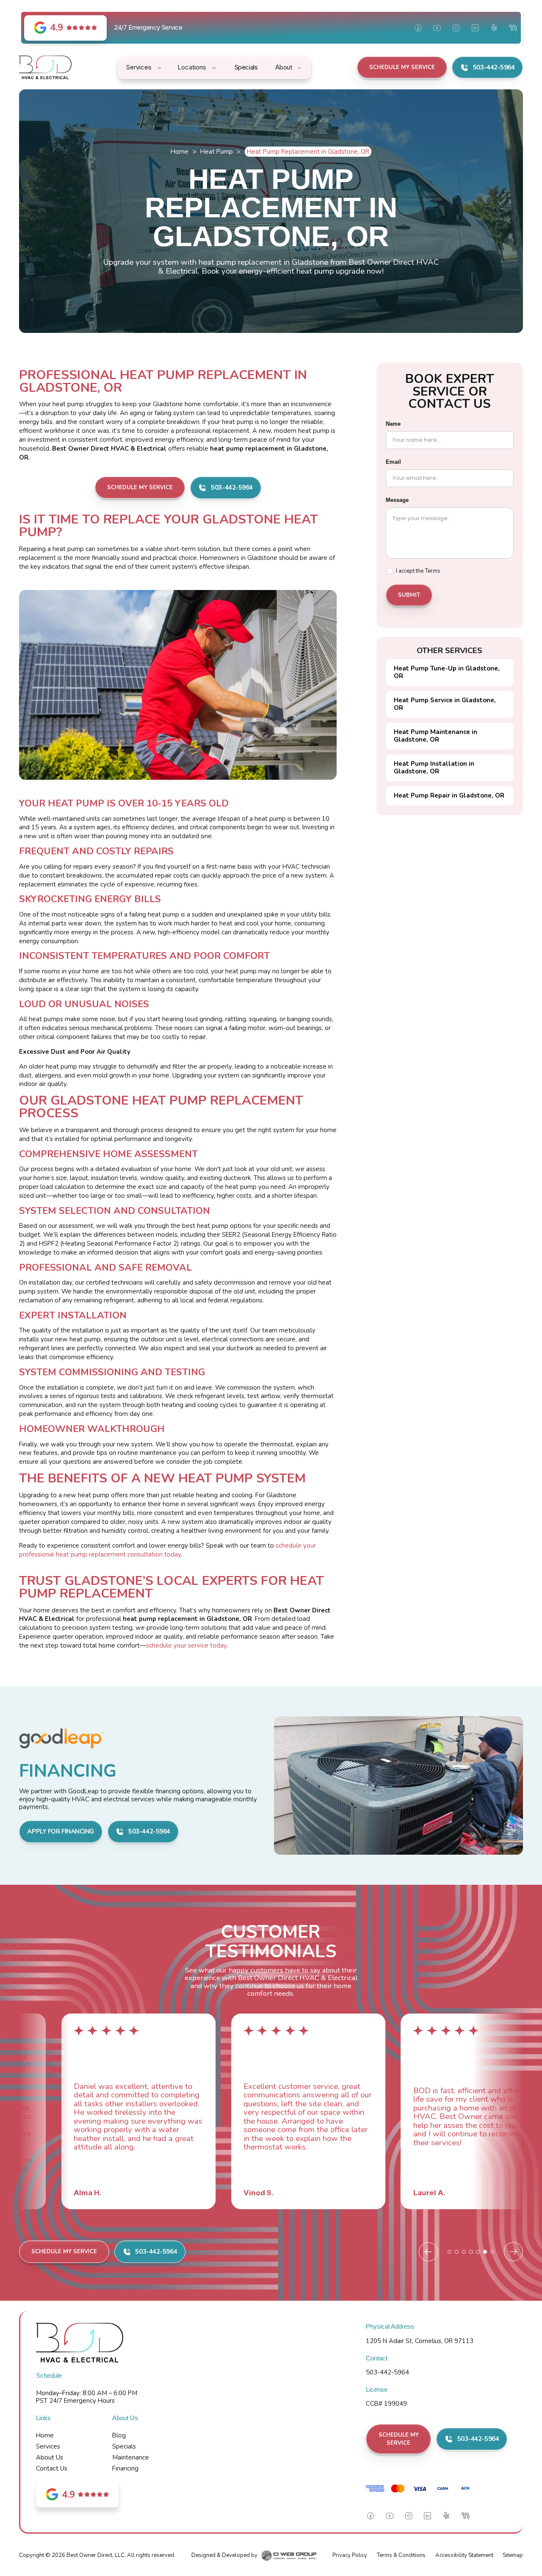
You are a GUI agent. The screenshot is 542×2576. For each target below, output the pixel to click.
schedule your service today (186, 1645)
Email (393, 461)
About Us (50, 2457)
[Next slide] (513, 2252)
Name (393, 423)
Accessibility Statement (464, 2555)
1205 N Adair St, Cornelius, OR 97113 (420, 2341)
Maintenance (131, 2457)
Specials (124, 2446)
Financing (125, 2468)
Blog (119, 2435)
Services (48, 2446)
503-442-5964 (387, 2372)
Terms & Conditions (401, 2555)
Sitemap (513, 2555)
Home (180, 152)
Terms (433, 571)
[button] (145, 67)
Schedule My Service (402, 67)
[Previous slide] (428, 2252)
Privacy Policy (350, 2555)
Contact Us (52, 2468)
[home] (45, 67)
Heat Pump (217, 152)
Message (397, 500)
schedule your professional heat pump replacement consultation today (167, 1550)
